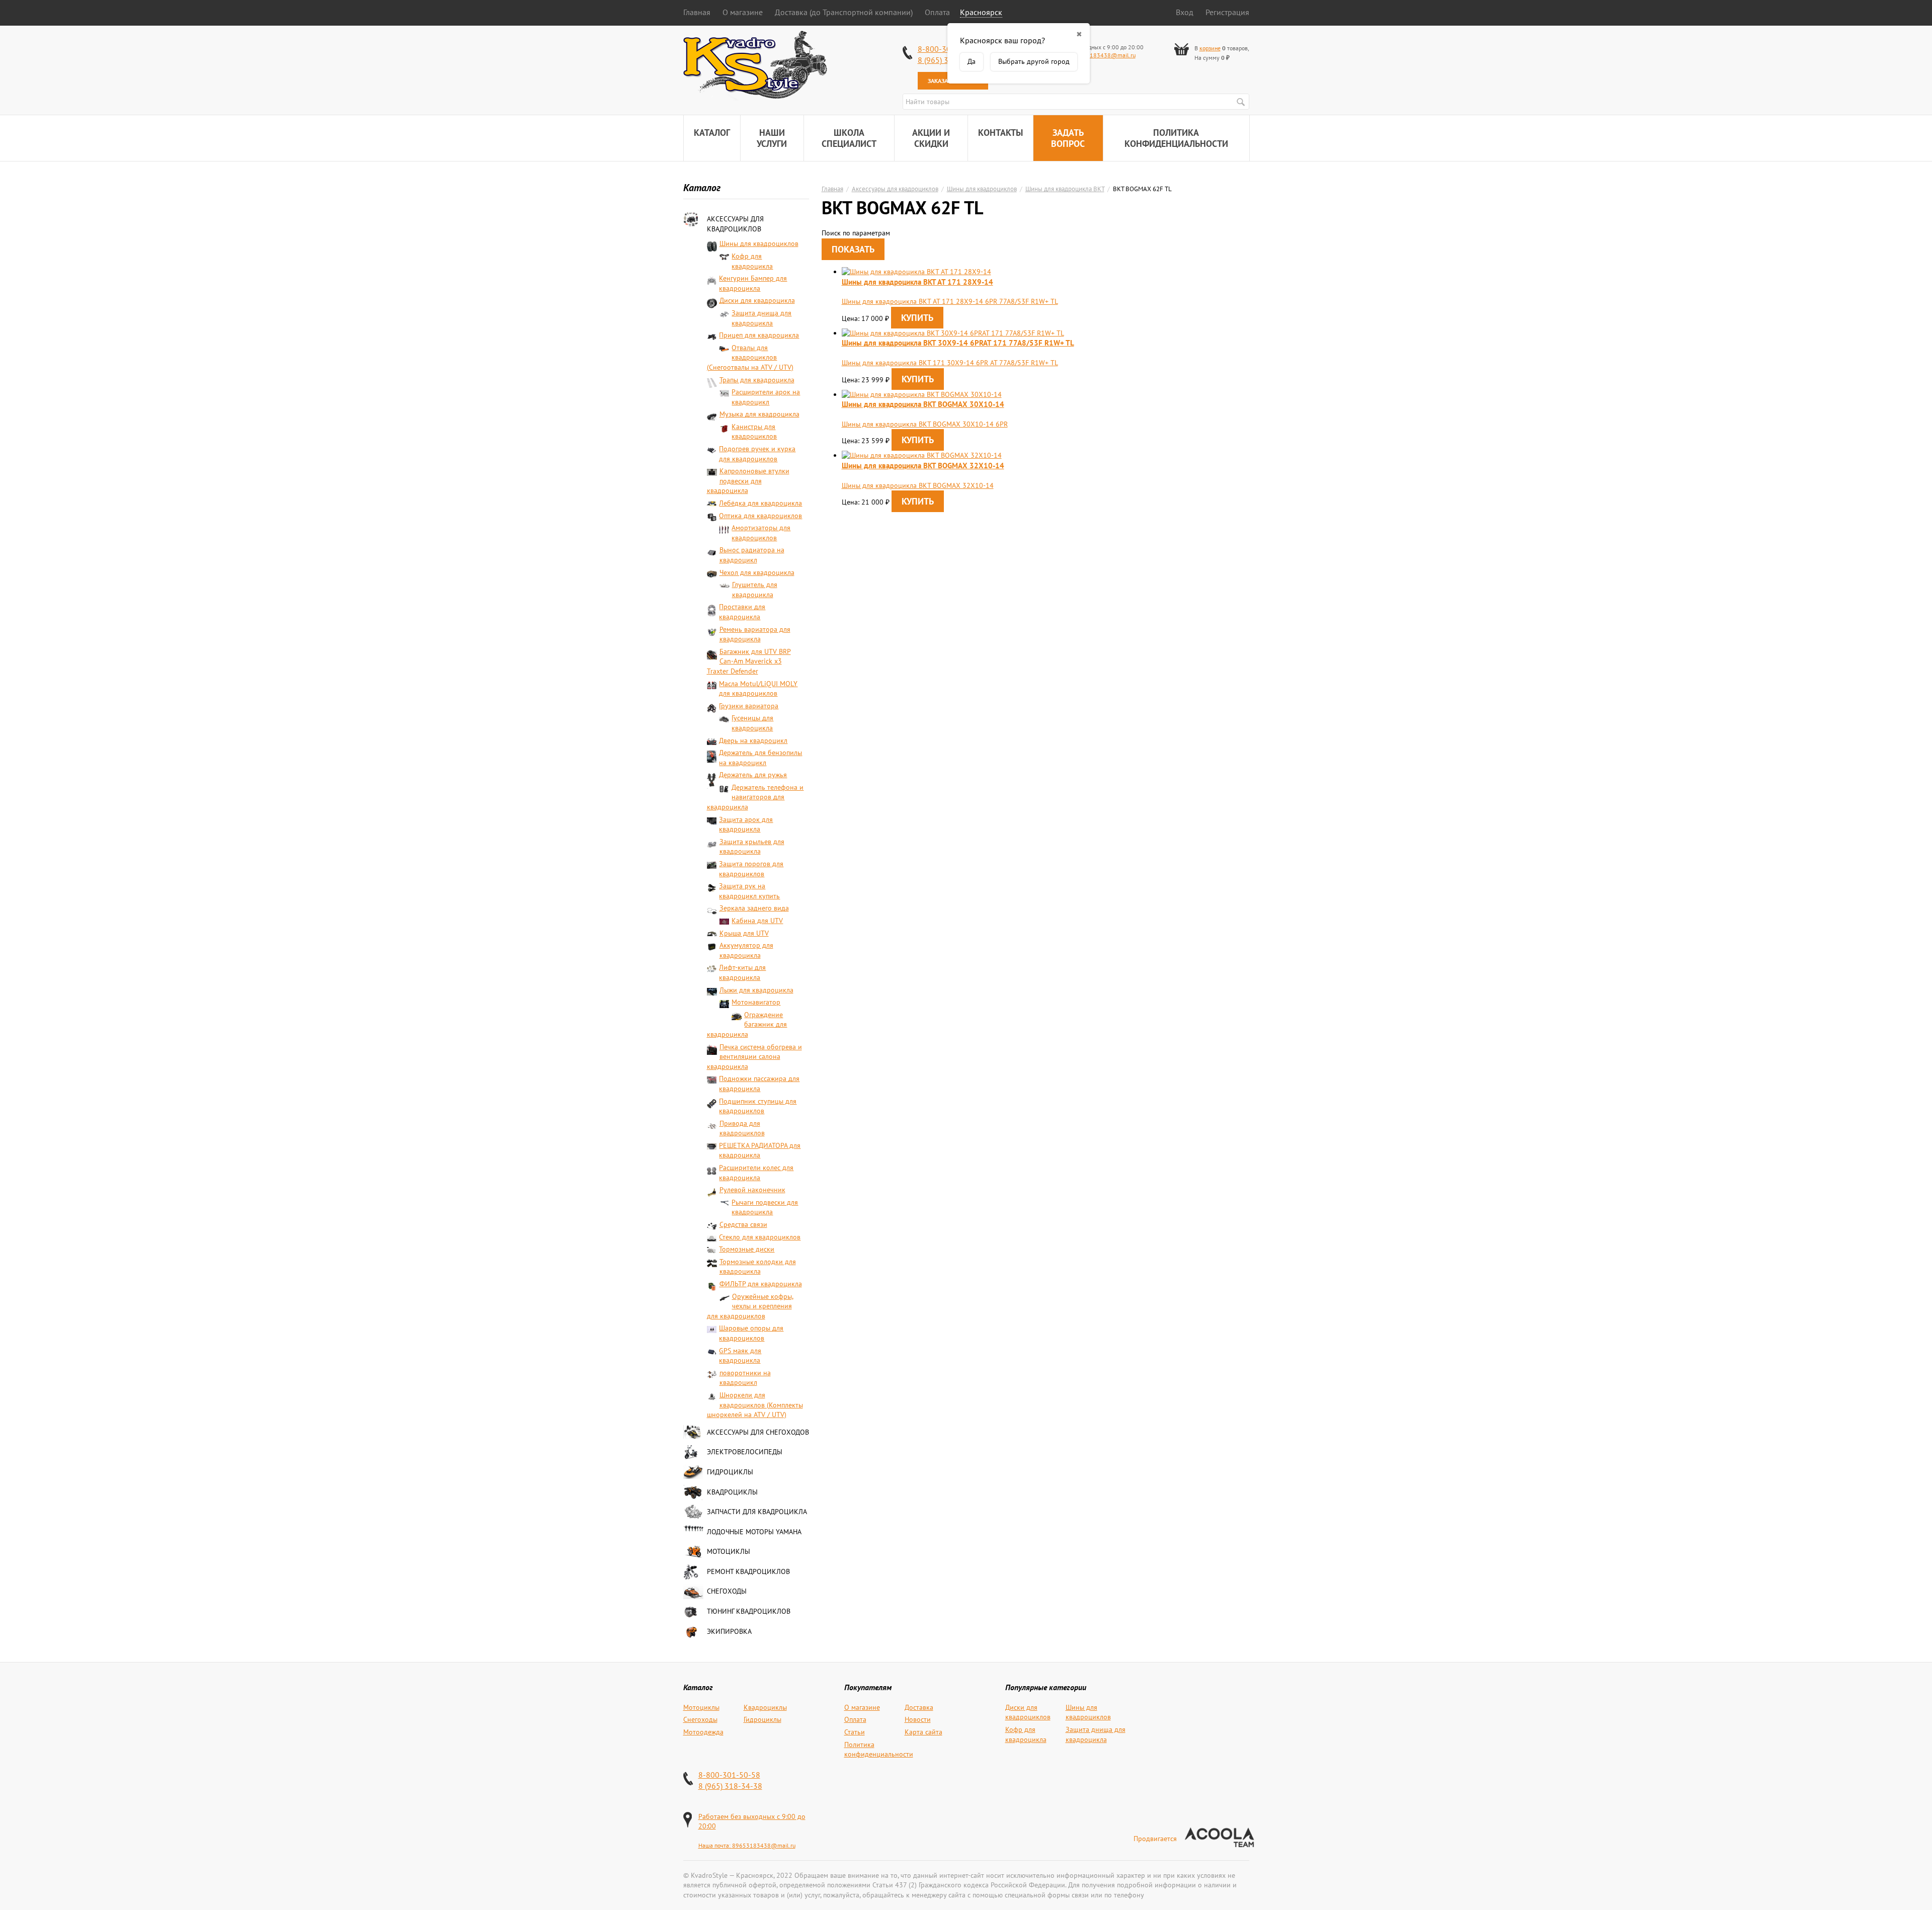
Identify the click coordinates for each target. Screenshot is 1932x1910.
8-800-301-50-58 (729, 1775)
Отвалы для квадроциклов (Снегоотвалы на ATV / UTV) (750, 357)
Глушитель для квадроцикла (755, 590)
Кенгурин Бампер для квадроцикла (753, 283)
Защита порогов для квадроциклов (751, 869)
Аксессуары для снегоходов (758, 1432)
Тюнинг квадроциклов (749, 1611)
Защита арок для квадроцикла (746, 824)
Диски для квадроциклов (1028, 1712)
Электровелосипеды (745, 1452)
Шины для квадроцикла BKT (1065, 189)
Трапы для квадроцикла (757, 380)
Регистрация (1227, 12)
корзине (1210, 48)
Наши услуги (772, 138)
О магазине (743, 12)
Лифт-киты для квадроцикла (742, 972)
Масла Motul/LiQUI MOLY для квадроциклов (758, 689)
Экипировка (729, 1631)
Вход (1185, 12)
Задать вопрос (1068, 138)
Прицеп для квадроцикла (759, 335)
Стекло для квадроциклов (760, 1237)
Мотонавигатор (756, 1002)
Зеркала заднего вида (754, 908)
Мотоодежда (703, 1732)
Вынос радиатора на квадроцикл (752, 555)
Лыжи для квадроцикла (756, 990)
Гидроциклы (730, 1472)
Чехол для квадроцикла (757, 572)
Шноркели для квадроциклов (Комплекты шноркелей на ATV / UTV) (755, 1405)
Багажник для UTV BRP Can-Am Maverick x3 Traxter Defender (749, 661)
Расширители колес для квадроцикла (756, 1173)
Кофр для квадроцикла (752, 261)
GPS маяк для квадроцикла (740, 1356)
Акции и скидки (931, 138)
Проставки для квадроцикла (742, 612)
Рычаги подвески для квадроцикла (765, 1207)
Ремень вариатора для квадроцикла (755, 634)
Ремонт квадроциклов (748, 1571)
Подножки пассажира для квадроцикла (759, 1084)
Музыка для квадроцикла (759, 414)
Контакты (1000, 133)
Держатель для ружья (753, 775)
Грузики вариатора (749, 706)
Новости (918, 1719)
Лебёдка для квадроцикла (760, 503)
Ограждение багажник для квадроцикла (747, 1024)
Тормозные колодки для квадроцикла (758, 1267)
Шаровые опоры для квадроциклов (751, 1333)
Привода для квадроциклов (742, 1128)
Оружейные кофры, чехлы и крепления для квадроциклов (750, 1306)
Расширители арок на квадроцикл (766, 397)
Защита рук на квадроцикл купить (749, 891)
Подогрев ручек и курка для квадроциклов (757, 454)
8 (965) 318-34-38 (730, 1786)
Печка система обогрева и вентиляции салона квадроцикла (754, 1057)
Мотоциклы (729, 1551)
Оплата (937, 12)
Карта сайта (923, 1732)
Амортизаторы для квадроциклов (761, 533)
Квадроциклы (732, 1492)
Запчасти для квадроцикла (757, 1512)
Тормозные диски (747, 1249)
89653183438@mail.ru (1104, 55)
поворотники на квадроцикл (745, 1378)
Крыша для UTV (744, 933)
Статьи (855, 1732)
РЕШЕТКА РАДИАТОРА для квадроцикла (760, 1150)
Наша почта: (715, 1845)
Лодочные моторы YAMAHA (754, 1532)
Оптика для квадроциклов (760, 516)
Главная (697, 12)
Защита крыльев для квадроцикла (752, 847)
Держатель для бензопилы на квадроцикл (760, 758)
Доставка (919, 1707)
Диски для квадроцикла (757, 300)
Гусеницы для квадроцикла (752, 723)
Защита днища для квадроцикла (761, 318)
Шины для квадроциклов (759, 243)
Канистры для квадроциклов (754, 432)
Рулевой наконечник (752, 1190)
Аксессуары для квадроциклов (735, 224)
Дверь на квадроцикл (753, 740)
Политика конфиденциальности (1176, 138)
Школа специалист (849, 138)
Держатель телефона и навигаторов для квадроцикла (755, 797)
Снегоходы (727, 1591)
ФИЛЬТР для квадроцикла (761, 1284)
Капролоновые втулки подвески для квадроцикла (748, 481)
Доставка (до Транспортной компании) (844, 12)
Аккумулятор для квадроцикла (746, 950)
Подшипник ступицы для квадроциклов (758, 1106)
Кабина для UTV (757, 921)
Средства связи (743, 1224)
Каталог (712, 133)
